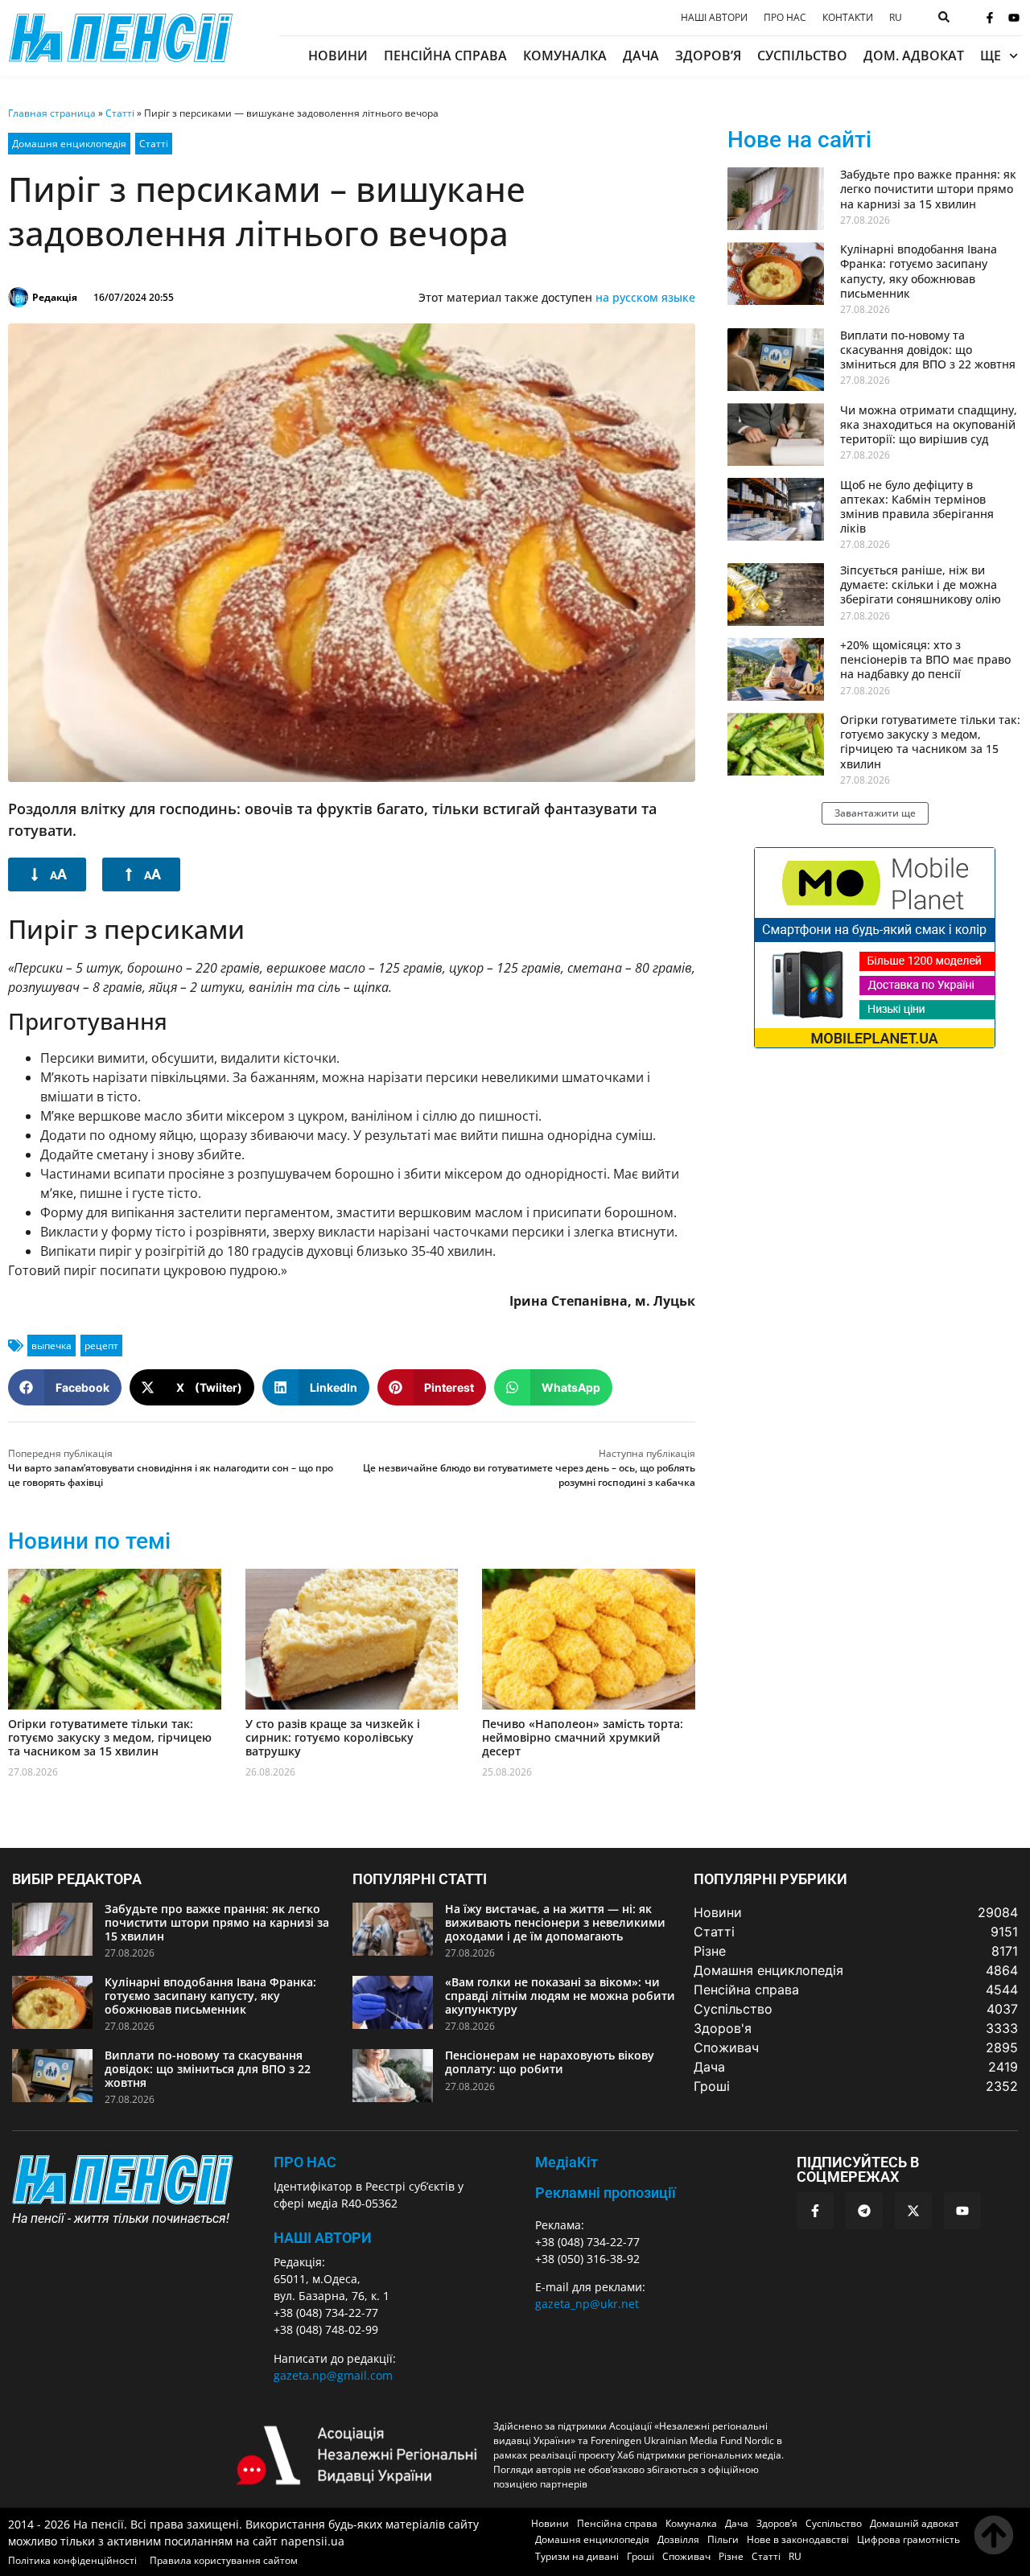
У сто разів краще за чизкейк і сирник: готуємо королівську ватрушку (333, 1737)
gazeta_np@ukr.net (587, 2304)
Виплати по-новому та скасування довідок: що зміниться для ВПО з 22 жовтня (928, 350)
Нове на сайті (799, 140)
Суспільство (802, 56)
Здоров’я (708, 56)
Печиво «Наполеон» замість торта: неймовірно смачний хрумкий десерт (583, 1737)
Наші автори (714, 18)
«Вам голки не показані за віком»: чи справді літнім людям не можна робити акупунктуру (560, 1996)
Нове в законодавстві (798, 2539)
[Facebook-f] (990, 18)
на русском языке (645, 297)
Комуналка (565, 56)
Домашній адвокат (915, 2523)
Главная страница (52, 113)
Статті (120, 113)
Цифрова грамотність (908, 2539)
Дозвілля (678, 2539)
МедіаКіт (566, 2162)
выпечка (51, 1346)
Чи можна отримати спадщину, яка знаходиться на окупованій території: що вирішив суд (929, 424)
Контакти (848, 18)
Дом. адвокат (914, 56)
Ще (991, 56)
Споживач (686, 2556)
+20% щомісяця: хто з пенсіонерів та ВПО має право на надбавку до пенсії (925, 659)
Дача (641, 56)
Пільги (723, 2539)
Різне (731, 2556)
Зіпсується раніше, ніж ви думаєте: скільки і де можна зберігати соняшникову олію (921, 584)
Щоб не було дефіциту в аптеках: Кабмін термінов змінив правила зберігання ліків (917, 507)
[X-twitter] (913, 2211)
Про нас (785, 18)
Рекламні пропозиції (606, 2193)
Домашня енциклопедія (69, 144)
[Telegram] (864, 2211)
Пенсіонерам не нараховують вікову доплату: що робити (550, 2062)
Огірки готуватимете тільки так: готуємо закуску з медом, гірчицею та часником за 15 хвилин (110, 1737)
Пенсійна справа (445, 56)
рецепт (101, 1346)
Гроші (641, 2556)
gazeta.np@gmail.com (333, 2375)
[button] (65, 1387)
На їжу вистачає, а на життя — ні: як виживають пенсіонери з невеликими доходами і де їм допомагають (555, 1922)
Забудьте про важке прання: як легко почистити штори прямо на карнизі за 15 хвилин (928, 189)
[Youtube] (1014, 18)
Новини (338, 56)
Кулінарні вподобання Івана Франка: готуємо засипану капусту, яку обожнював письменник (919, 271)
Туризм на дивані (577, 2556)
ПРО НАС (305, 2162)
